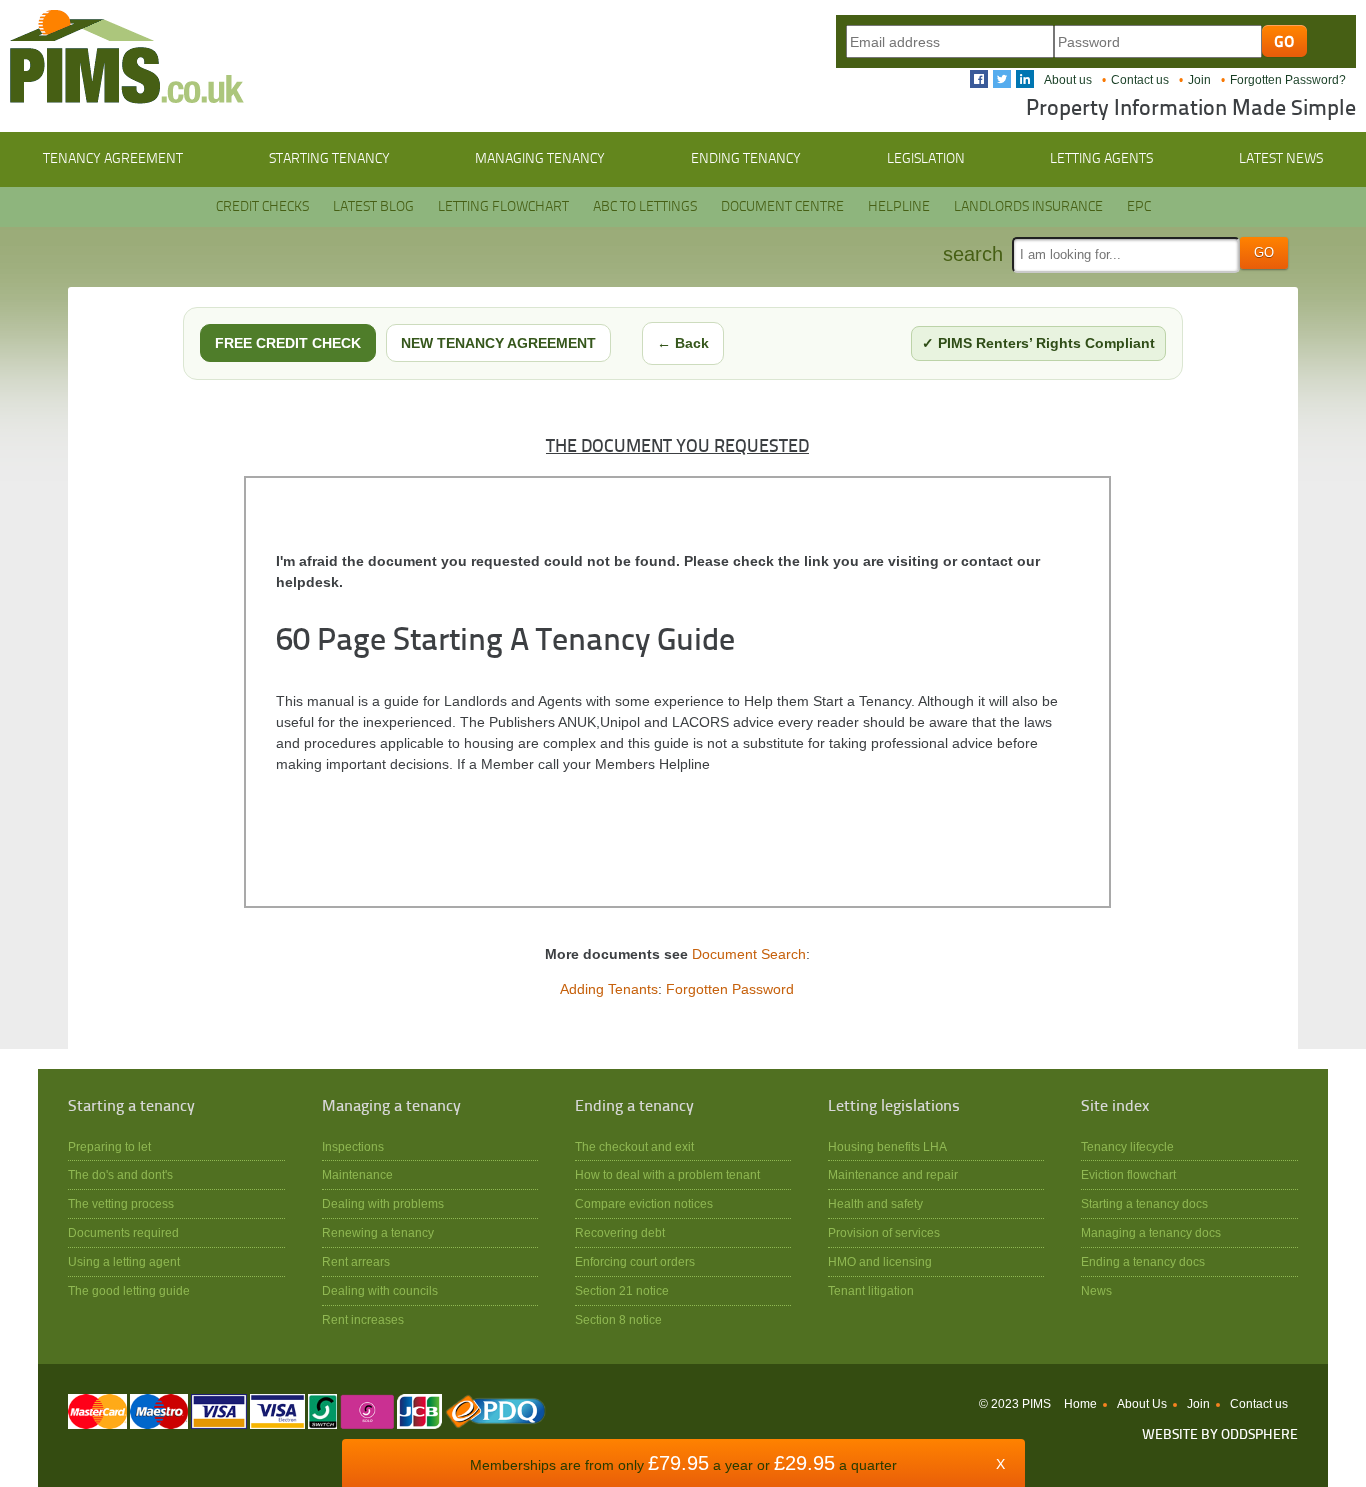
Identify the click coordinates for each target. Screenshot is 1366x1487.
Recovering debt (620, 1232)
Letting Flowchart (503, 207)
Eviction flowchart (1128, 1174)
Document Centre (782, 207)
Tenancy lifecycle (1127, 1146)
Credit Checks (262, 207)
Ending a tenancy (634, 1107)
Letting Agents (1101, 159)
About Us (1142, 1404)
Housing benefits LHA (887, 1146)
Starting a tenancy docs (1144, 1203)
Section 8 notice (618, 1319)
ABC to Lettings (645, 207)
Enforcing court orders (635, 1261)
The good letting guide (129, 1290)
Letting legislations (894, 1107)
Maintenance (357, 1174)
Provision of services (884, 1232)
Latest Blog (373, 207)
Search (973, 254)
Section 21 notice (622, 1290)
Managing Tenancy (540, 159)
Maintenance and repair (893, 1174)
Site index (1115, 1107)
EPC (1139, 207)
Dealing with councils (380, 1290)
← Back (683, 343)
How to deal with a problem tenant (667, 1174)
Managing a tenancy (391, 1107)
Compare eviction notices (644, 1203)
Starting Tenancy (329, 159)
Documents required (123, 1232)
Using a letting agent (124, 1261)
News (1096, 1290)
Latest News (1281, 159)
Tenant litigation (871, 1290)
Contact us (1140, 80)
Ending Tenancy (746, 159)
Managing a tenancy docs (1151, 1232)
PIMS (127, 57)
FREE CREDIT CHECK (288, 343)
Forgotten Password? (1288, 80)
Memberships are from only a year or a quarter (683, 1465)
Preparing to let (109, 1146)
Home (1080, 1404)
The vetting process (121, 1203)
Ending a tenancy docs (1143, 1261)
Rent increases (363, 1319)
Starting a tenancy (131, 1107)
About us (1068, 80)
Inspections (353, 1146)
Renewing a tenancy (378, 1232)
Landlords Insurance (1028, 207)
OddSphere (1259, 1435)
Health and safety (875, 1203)
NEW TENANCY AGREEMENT (498, 343)
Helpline (899, 207)
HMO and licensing (880, 1261)
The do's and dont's (120, 1174)
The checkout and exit (634, 1146)
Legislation (926, 159)
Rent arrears (356, 1261)
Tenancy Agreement (113, 159)
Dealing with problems (383, 1203)
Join (1199, 80)
